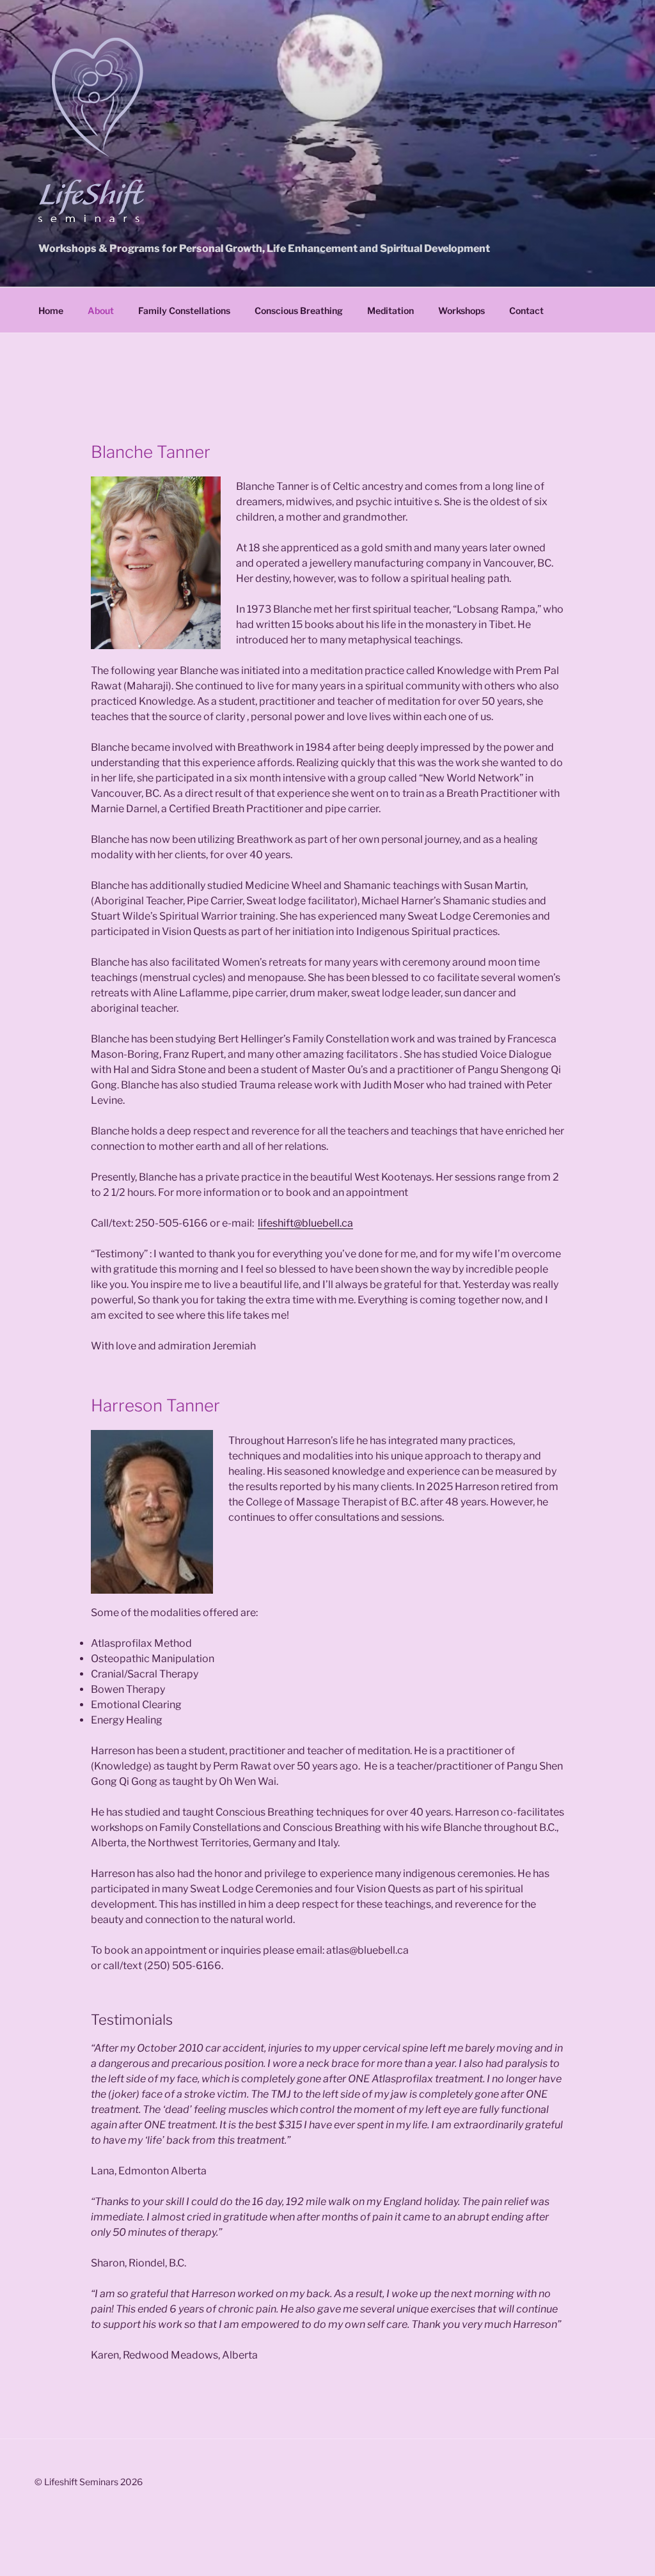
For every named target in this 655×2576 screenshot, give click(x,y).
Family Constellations (184, 310)
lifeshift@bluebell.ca (305, 1223)
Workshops (462, 310)
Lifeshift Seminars (91, 201)
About (101, 310)
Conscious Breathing (299, 310)
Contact (526, 310)
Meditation (391, 310)
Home (51, 310)
